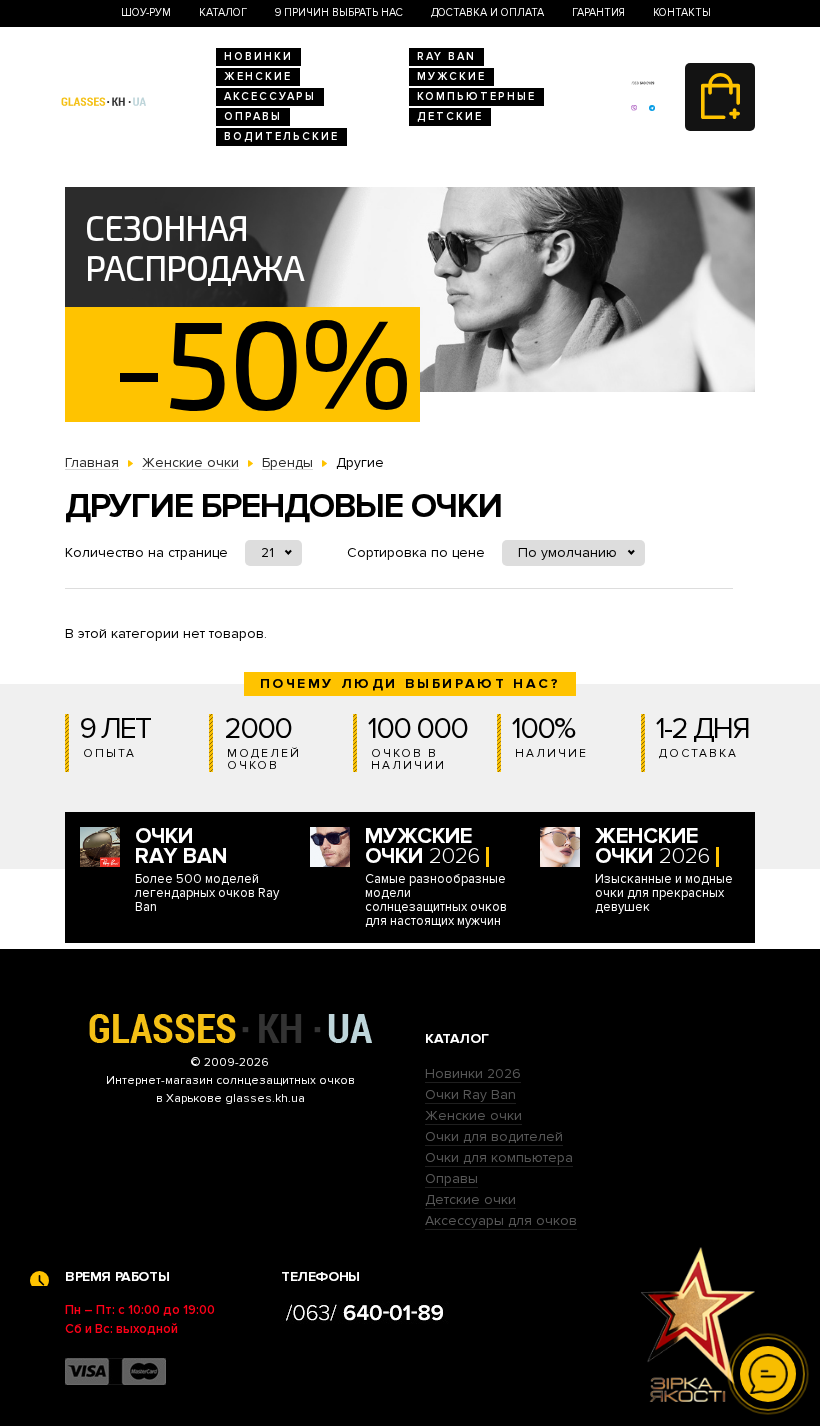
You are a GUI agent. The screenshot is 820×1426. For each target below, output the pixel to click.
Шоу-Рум (146, 12)
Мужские (451, 76)
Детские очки (470, 1199)
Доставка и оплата (487, 12)
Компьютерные (476, 96)
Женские (258, 76)
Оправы (253, 116)
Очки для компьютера (499, 1157)
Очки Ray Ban (470, 1094)
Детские (450, 116)
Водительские (281, 136)
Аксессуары (270, 96)
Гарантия (598, 12)
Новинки (258, 56)
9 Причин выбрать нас (339, 12)
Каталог (223, 12)
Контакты (682, 12)
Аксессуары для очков (501, 1220)
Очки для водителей (494, 1136)
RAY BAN (446, 56)
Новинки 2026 (473, 1073)
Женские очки (473, 1115)
